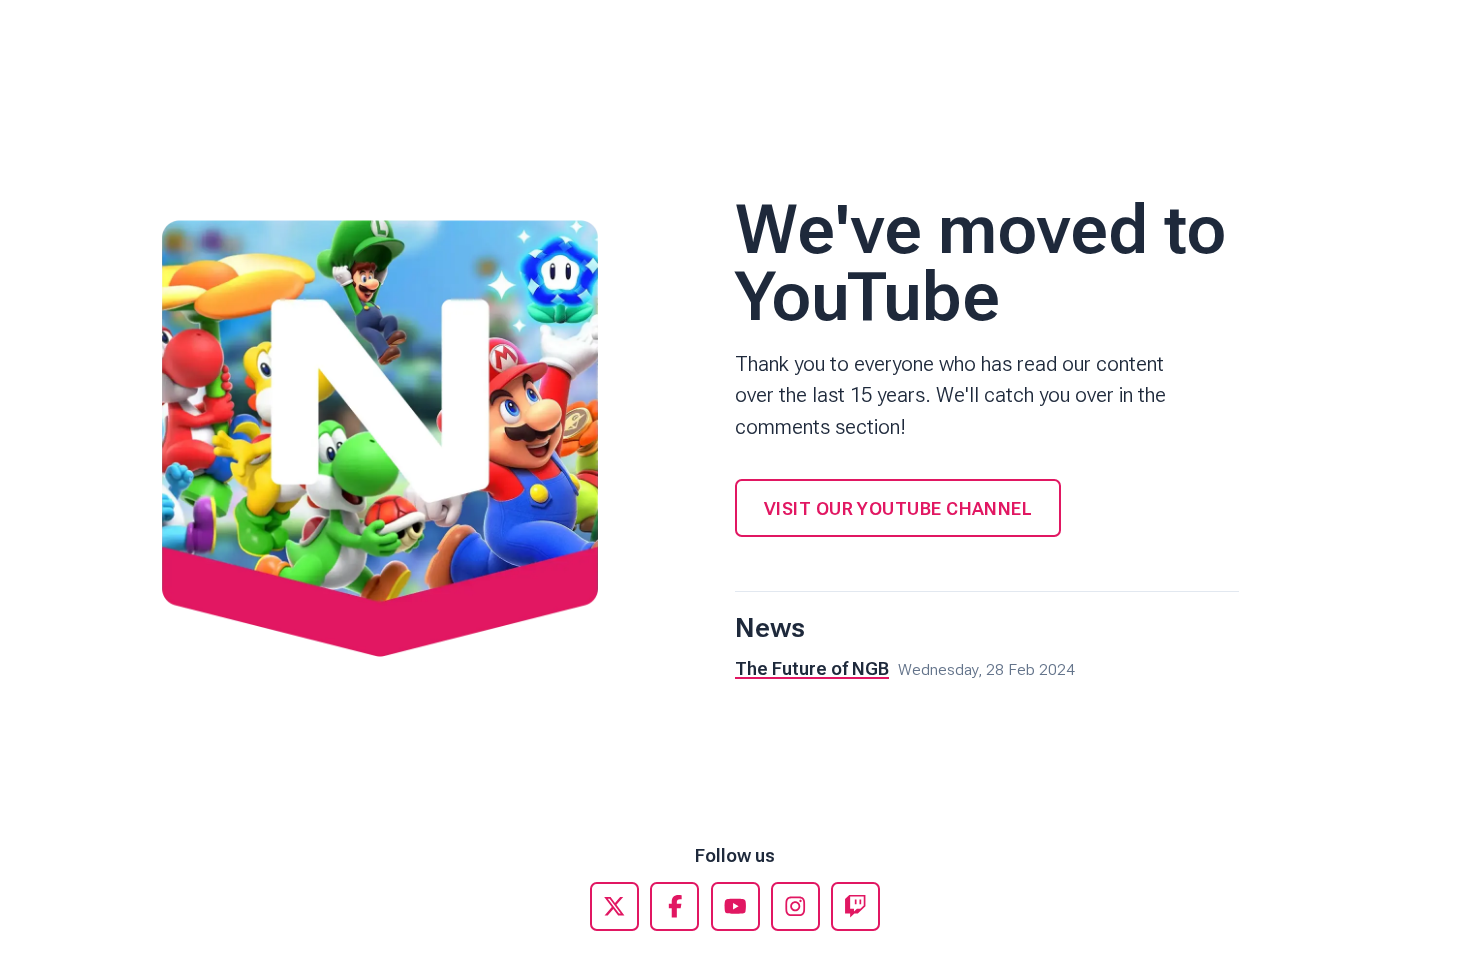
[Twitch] (855, 906)
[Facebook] (674, 906)
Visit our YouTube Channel (898, 508)
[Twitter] (614, 906)
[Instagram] (795, 906)
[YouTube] (735, 906)
